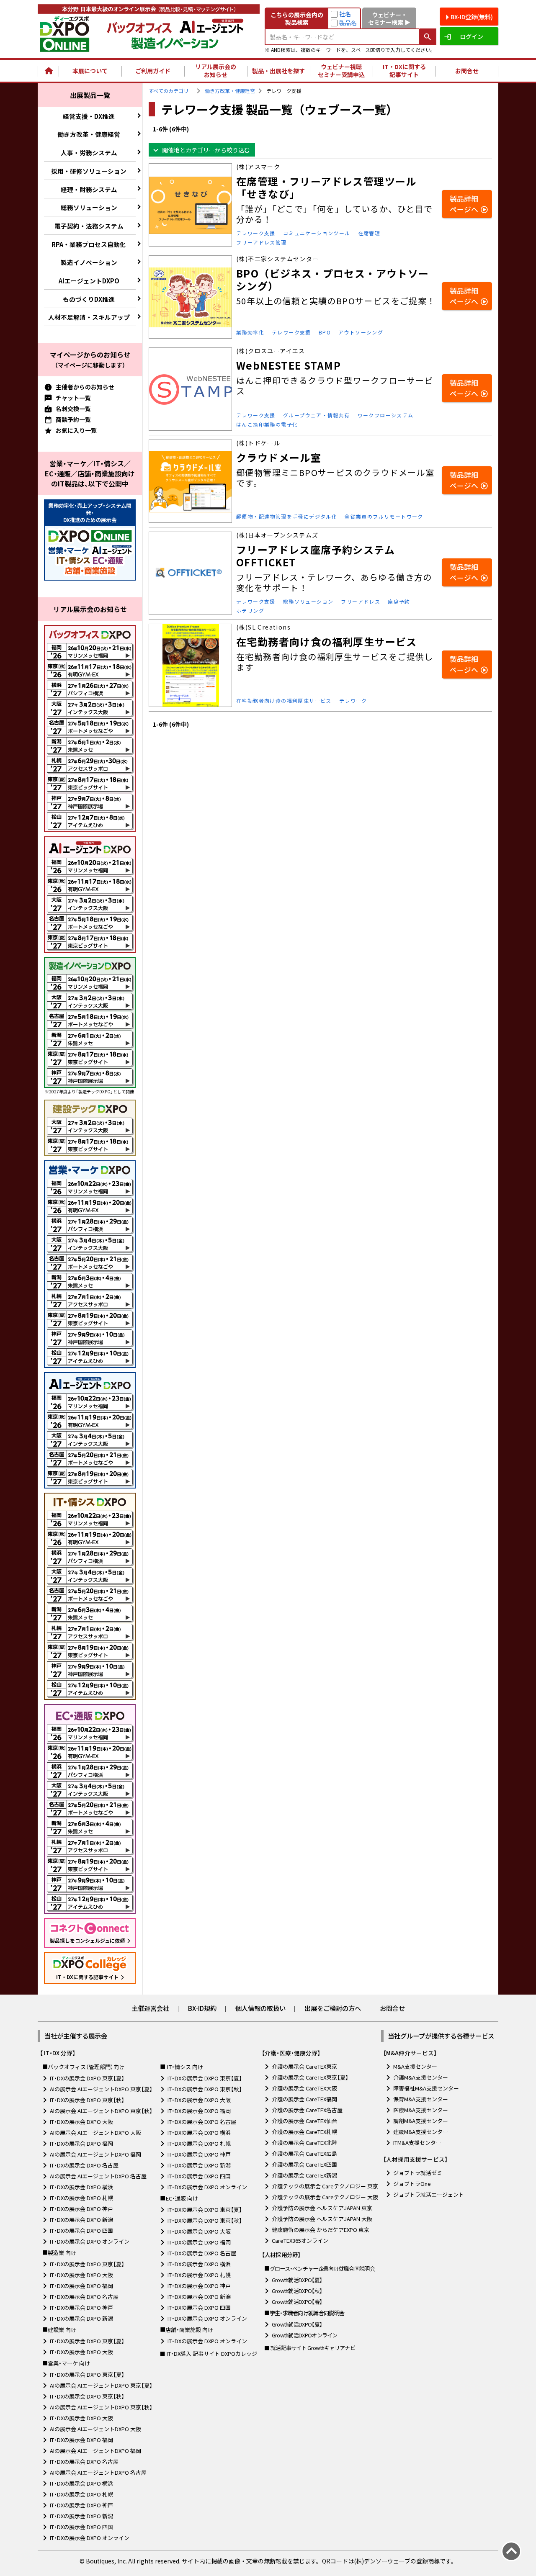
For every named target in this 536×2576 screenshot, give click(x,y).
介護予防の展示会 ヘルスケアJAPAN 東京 (322, 2208)
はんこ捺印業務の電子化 (267, 424)
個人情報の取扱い (260, 2008)
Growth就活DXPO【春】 (297, 2302)
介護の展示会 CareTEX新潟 (304, 2175)
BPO (325, 332)
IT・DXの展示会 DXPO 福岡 (81, 2143)
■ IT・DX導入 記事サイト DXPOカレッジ (209, 2354)
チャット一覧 (73, 398)
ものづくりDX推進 (89, 299)
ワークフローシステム (386, 415)
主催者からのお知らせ (85, 387)
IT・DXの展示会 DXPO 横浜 (81, 2187)
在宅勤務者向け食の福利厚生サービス (284, 701)
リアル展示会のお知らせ (216, 71)
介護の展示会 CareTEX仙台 (304, 2121)
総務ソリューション (89, 207)
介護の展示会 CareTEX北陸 (304, 2143)
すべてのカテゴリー (171, 91)
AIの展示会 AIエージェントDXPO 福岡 (95, 2154)
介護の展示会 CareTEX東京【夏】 (310, 2077)
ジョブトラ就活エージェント (429, 2194)
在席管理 (369, 233)
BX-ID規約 (202, 2008)
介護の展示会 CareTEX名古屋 (307, 2110)
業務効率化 (250, 332)
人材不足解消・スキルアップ (89, 317)
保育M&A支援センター (421, 2099)
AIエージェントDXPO (89, 281)
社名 (345, 14)
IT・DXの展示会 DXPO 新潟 (81, 2220)
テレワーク (353, 701)
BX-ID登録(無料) (472, 17)
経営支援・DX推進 (89, 116)
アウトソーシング (361, 332)
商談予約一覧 (73, 419)
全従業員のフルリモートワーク (384, 516)
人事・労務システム (89, 153)
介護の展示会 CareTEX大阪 (304, 2088)
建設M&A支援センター (421, 2132)
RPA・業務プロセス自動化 (89, 244)
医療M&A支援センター (421, 2110)
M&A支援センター (415, 2066)
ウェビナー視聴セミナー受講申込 (341, 71)
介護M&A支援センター (421, 2077)
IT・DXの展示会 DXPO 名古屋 (84, 2165)
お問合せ (467, 71)
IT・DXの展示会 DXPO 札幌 (81, 2198)
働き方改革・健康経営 (89, 134)
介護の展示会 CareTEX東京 (304, 2066)
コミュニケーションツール (317, 233)
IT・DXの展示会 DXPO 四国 (81, 2230)
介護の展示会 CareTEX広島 (304, 2153)
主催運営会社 (150, 2008)
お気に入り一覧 (76, 430)
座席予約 (399, 601)
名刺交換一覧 (73, 409)
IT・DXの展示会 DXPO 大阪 (81, 2122)
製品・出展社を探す (278, 71)
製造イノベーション (89, 262)
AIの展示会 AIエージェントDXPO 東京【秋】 (101, 2111)
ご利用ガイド (153, 71)
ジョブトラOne (412, 2184)
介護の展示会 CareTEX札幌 (304, 2132)
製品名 (348, 23)
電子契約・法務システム (89, 226)
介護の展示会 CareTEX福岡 (304, 2099)
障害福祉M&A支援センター (426, 2088)
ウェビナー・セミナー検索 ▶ (389, 18)
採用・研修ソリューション (89, 171)
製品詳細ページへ (464, 204)
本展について (90, 71)
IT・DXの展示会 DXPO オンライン (90, 2241)
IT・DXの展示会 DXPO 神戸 (81, 2209)
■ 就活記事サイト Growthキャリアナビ (310, 2348)
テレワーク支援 (256, 233)
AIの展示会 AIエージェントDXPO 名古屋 (98, 2176)
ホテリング (250, 611)
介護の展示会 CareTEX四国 (304, 2164)
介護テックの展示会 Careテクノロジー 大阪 (325, 2197)
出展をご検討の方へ (333, 2008)
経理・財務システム (89, 189)
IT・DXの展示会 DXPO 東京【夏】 (87, 2078)
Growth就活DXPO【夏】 (297, 2280)
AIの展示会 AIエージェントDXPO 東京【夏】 (101, 2089)
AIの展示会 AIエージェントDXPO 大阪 (95, 2133)
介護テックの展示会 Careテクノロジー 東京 (325, 2186)
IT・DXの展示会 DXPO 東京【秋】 (87, 2100)
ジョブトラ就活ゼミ (418, 2173)
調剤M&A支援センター (421, 2121)
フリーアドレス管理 (262, 242)
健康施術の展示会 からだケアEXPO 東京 (321, 2230)
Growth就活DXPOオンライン (305, 2335)
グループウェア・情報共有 (317, 415)
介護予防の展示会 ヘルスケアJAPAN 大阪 (322, 2219)
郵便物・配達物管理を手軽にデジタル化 (287, 516)
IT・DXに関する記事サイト (404, 71)
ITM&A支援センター (417, 2143)
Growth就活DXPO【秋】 (297, 2291)
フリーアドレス (361, 601)
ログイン (472, 36)
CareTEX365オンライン (300, 2241)
